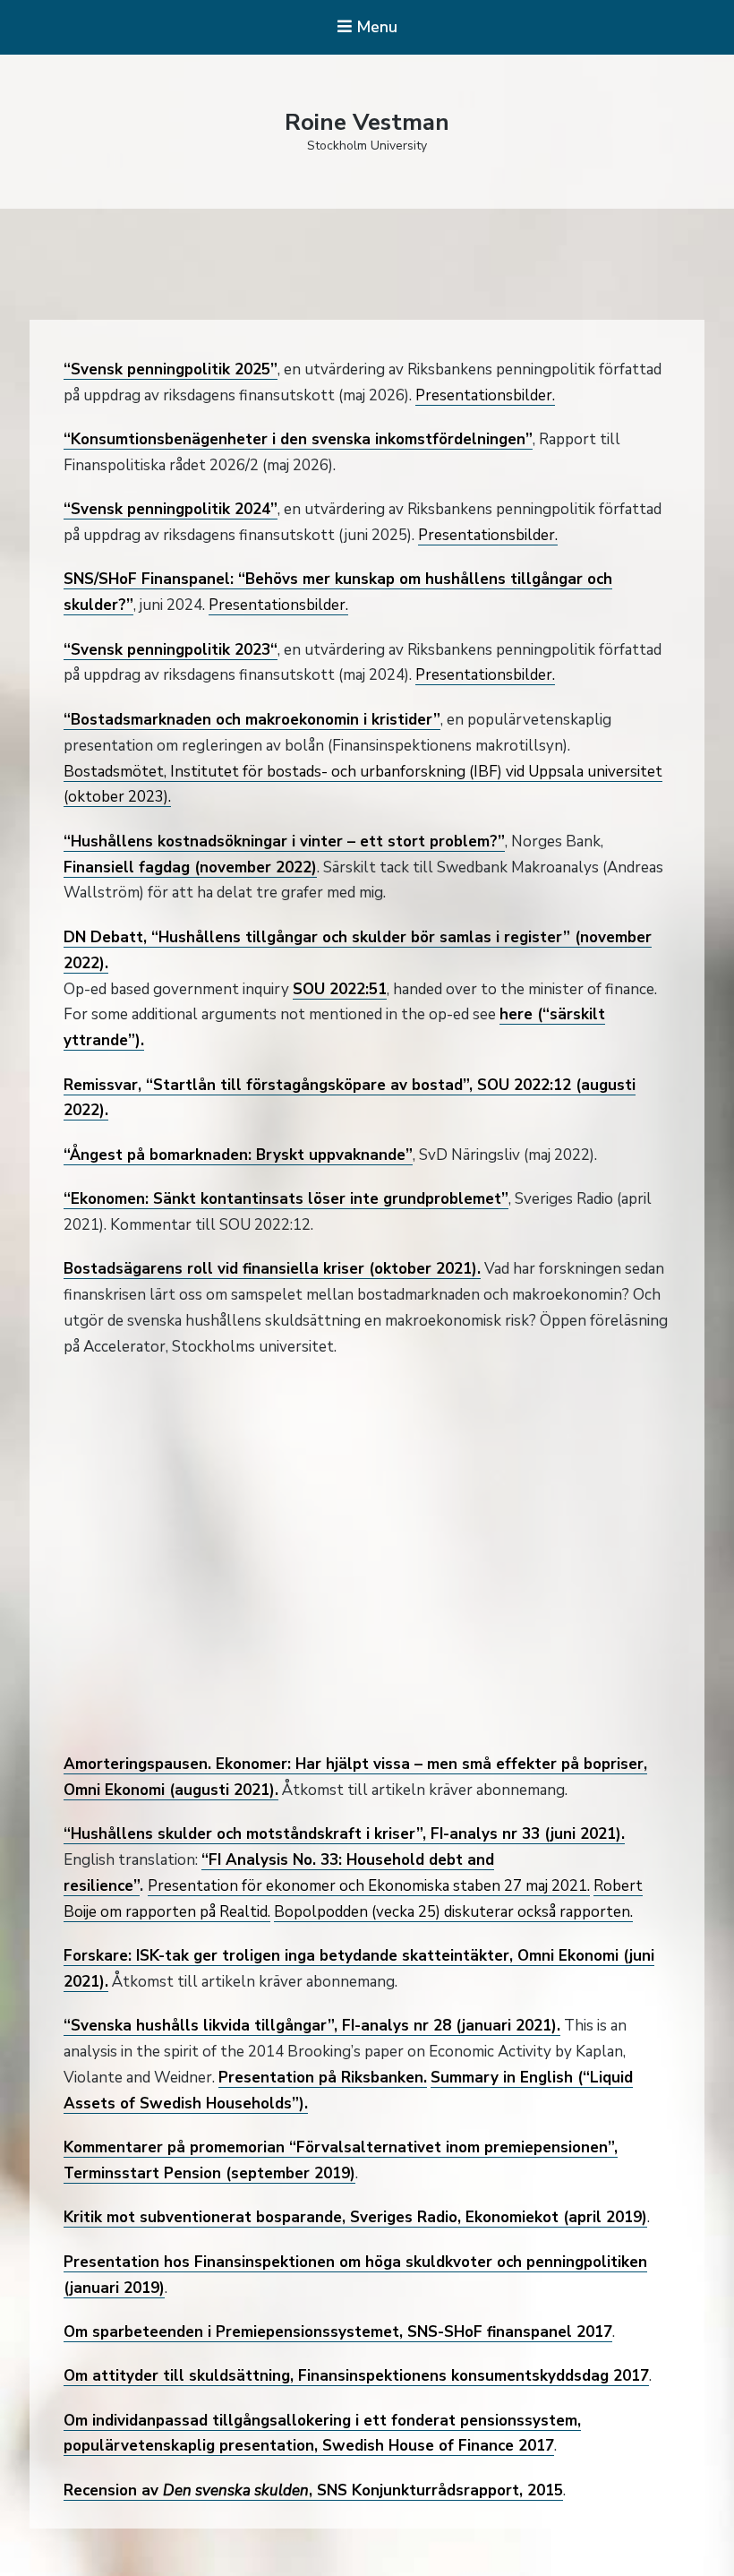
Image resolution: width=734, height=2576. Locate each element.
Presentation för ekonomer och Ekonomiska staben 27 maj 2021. (369, 1886)
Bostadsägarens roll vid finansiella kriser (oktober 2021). (272, 1269)
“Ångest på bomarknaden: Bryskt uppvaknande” (238, 1155)
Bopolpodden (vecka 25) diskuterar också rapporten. (453, 1912)
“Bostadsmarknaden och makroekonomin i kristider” (252, 720)
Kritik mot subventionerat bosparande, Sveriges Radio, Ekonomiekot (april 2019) (355, 2217)
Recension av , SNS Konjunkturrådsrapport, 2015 (313, 2490)
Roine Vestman (367, 122)
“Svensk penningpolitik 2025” (171, 369)
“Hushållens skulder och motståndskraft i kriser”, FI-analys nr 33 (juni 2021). (344, 1834)
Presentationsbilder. (485, 395)
